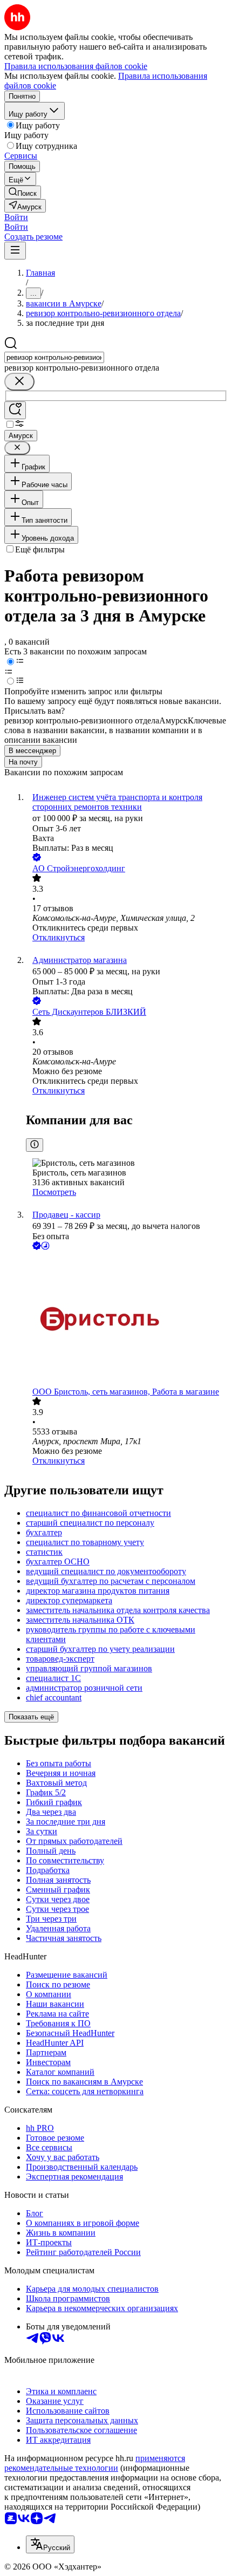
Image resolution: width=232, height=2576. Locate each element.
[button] (16, 217)
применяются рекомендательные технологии (95, 2463)
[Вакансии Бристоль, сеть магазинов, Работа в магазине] (127, 1320)
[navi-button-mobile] (15, 251)
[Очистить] (19, 382)
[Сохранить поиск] (15, 410)
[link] (23, 192)
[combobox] (54, 357)
